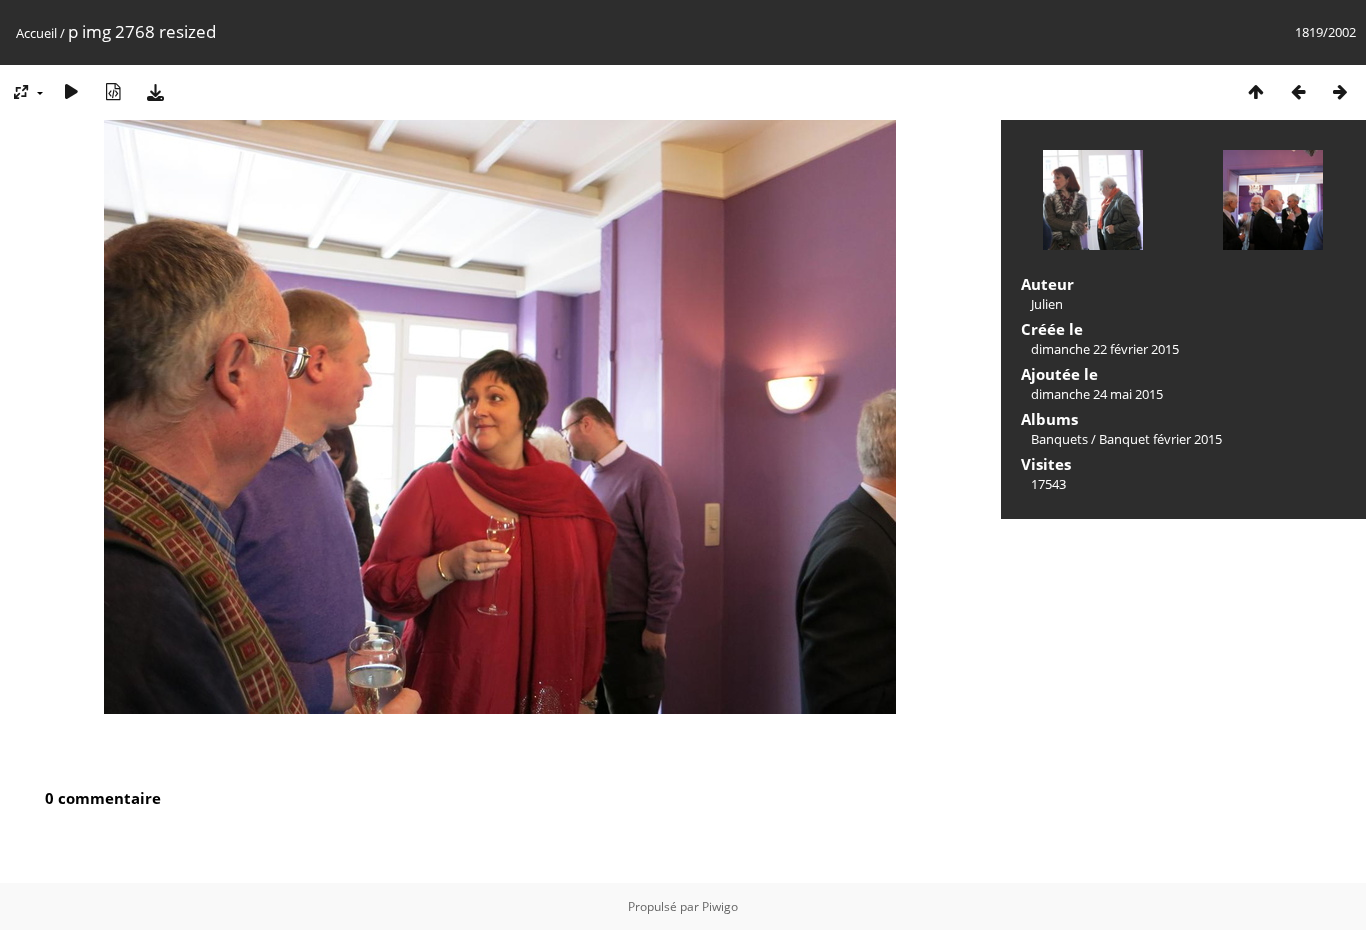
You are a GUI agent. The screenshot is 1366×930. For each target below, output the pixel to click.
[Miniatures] (1256, 91)
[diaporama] (71, 91)
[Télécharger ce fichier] (155, 91)
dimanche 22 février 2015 (1105, 349)
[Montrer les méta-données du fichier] (113, 91)
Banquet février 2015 (1160, 439)
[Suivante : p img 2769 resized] (1340, 91)
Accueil (36, 33)
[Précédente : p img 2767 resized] (1298, 91)
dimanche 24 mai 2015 (1097, 394)
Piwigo (720, 906)
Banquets (1059, 439)
